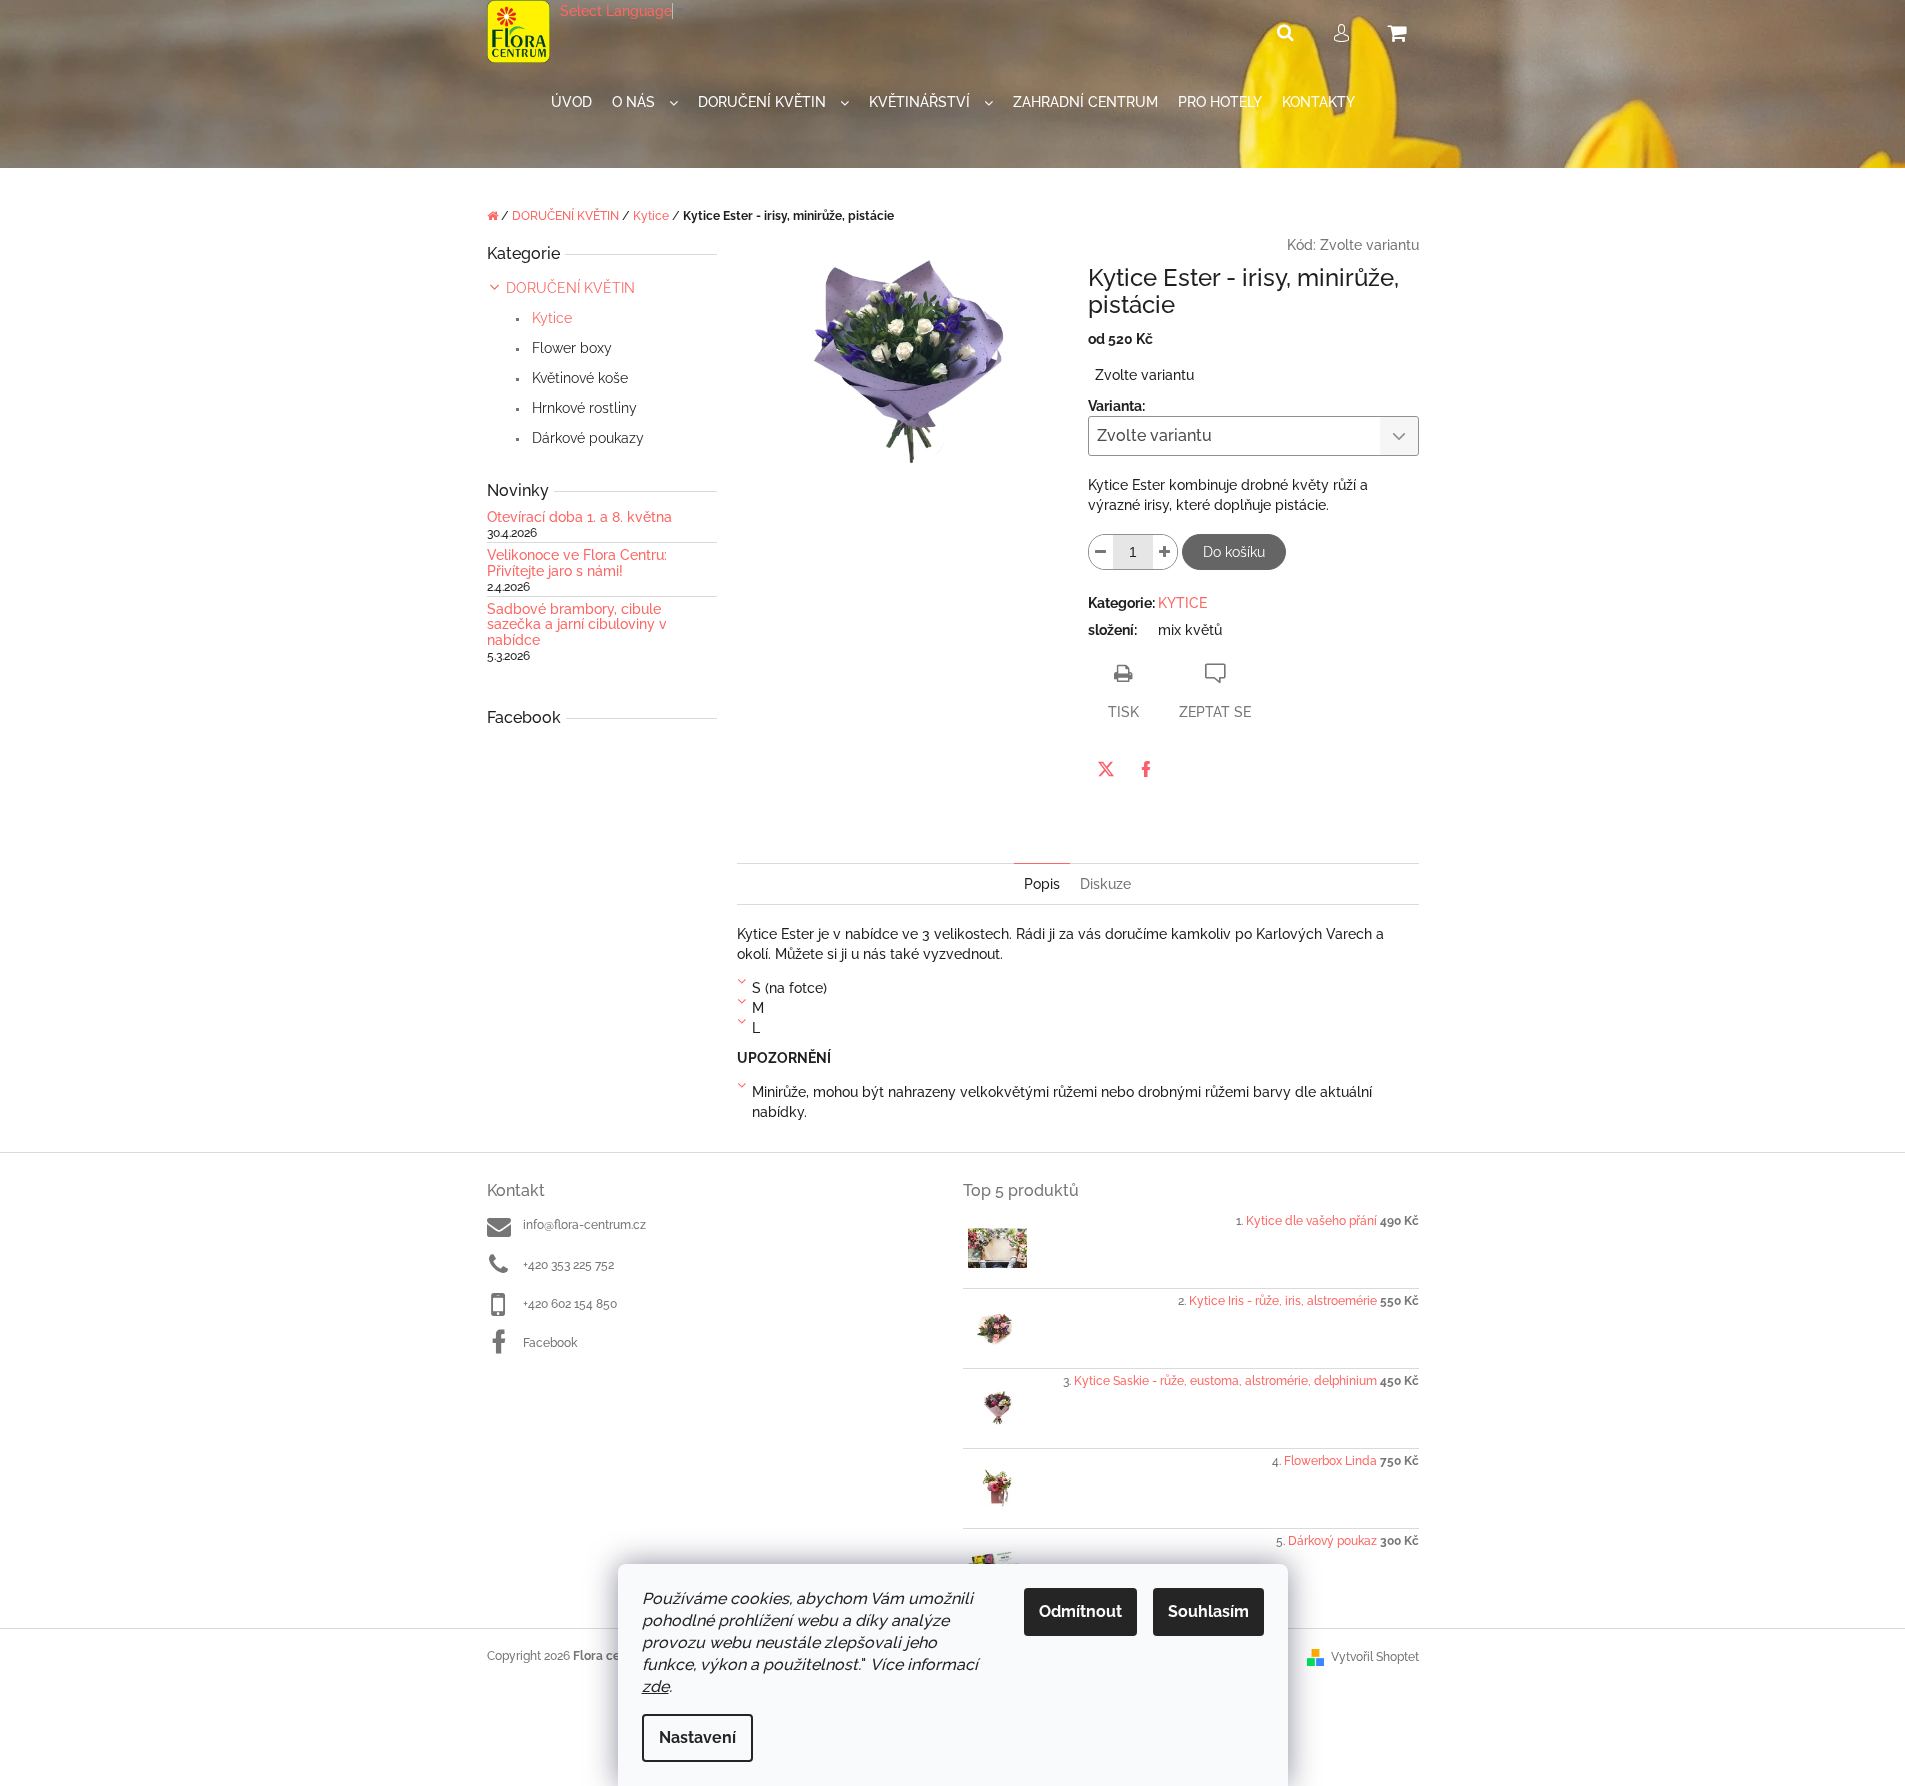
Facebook (550, 1343)
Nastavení (697, 1737)
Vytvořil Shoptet (1375, 1657)
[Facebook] (1146, 769)
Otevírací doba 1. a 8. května (579, 517)
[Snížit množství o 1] (1101, 552)
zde (655, 1686)
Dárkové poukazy (586, 438)
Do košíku (1234, 552)
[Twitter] (1106, 769)
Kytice (550, 318)
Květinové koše (578, 378)
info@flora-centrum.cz (584, 1225)
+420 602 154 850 (570, 1304)
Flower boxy (570, 348)
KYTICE (1182, 603)
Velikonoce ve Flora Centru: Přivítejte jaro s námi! (577, 563)
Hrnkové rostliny (582, 408)
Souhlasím (1208, 1611)
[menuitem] (571, 102)
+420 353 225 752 (568, 1265)
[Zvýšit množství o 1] (1165, 552)
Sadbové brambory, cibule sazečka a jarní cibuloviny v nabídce (577, 625)
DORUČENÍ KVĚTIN (570, 288)
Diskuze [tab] (1105, 884)
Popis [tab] (1042, 884)
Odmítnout (1080, 1611)
